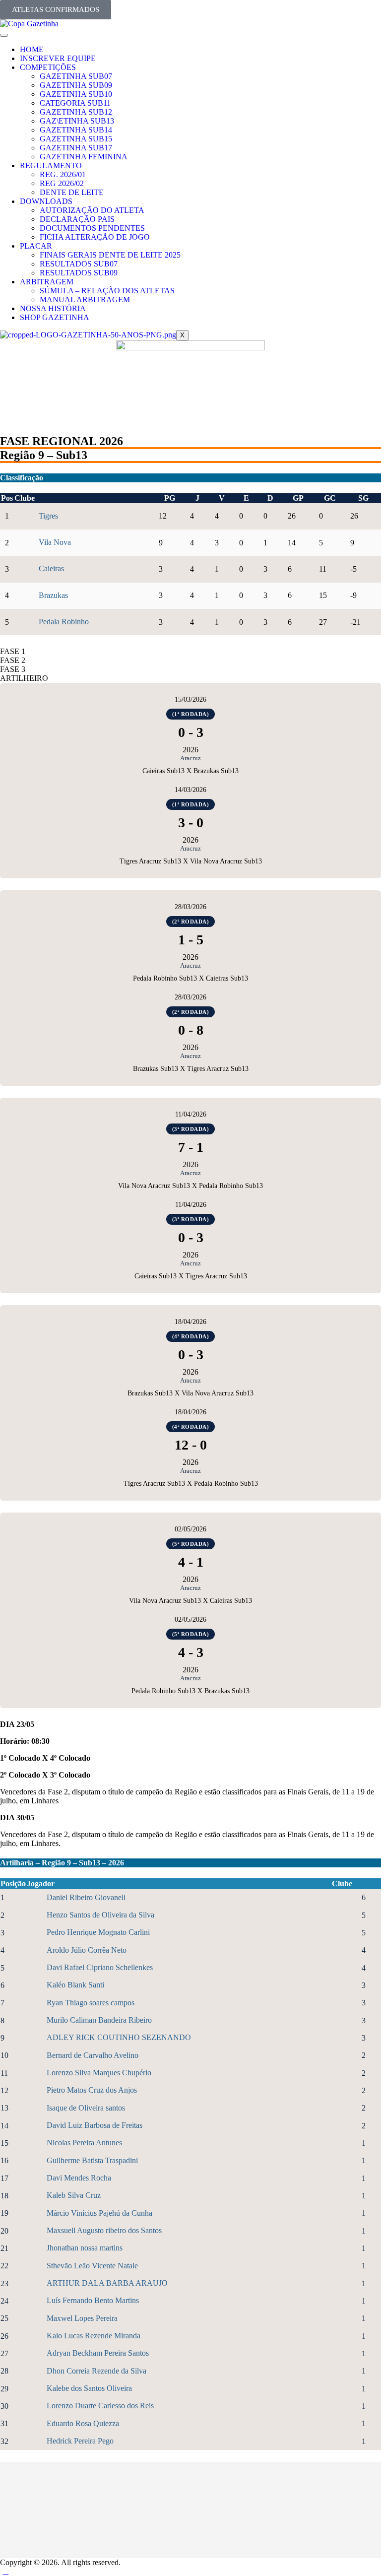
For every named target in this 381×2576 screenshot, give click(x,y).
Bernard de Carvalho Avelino (93, 2055)
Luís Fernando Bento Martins (93, 2300)
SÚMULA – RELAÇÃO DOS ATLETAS (107, 291)
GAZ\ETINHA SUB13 (77, 121)
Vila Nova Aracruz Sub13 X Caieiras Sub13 (190, 1601)
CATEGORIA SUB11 (75, 103)
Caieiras (51, 568)
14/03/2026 (190, 790)
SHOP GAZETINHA (55, 317)
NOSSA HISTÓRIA (53, 308)
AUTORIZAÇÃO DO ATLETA (92, 210)
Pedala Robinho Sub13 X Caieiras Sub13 (190, 978)
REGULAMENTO (51, 165)
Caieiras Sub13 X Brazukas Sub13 (190, 771)
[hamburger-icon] (4, 35)
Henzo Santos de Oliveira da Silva (100, 1915)
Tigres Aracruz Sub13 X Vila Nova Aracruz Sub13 (191, 861)
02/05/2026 (190, 1529)
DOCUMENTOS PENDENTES (92, 228)
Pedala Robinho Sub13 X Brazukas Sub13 (190, 1691)
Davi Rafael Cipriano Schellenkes (100, 1967)
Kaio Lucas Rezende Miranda (94, 2336)
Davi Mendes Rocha (79, 2178)
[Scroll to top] (5, 2571)
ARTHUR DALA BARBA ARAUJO (107, 2283)
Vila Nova (55, 542)
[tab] (190, 652)
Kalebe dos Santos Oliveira (89, 2388)
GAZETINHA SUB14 (76, 130)
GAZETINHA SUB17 (76, 148)
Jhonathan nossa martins (85, 2248)
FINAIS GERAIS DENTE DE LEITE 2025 (110, 255)
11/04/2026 (191, 1114)
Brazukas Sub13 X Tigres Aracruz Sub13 (191, 1069)
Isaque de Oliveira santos (86, 2108)
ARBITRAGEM (47, 282)
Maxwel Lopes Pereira (82, 2318)
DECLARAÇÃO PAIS (77, 219)
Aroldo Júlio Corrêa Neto (87, 1950)
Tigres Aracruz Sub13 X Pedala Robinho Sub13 (191, 1484)
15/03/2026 (190, 699)
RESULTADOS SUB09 (79, 273)
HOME (32, 49)
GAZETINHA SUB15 (76, 139)
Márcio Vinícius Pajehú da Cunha (99, 2213)
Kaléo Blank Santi (75, 1985)
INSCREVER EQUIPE (58, 58)
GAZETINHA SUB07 (76, 76)
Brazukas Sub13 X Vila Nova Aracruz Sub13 (190, 1393)
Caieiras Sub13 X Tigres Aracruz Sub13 (191, 1276)
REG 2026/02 (62, 183)
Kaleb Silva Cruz (74, 2195)
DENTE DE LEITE (72, 192)
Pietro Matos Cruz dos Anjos (92, 2090)
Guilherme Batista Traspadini (92, 2160)
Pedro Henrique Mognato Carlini (98, 1932)
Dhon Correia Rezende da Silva (96, 2371)
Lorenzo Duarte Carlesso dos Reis (100, 2406)
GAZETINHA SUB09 (76, 85)
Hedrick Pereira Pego (80, 2441)
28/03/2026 (190, 907)
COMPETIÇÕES (48, 67)
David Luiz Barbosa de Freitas (95, 2125)
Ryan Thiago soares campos (91, 2003)
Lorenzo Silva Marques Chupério (99, 2073)
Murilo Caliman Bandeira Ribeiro (99, 2020)
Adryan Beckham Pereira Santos (98, 2353)
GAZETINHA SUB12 (76, 112)
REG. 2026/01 (63, 174)
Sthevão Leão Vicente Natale (92, 2266)
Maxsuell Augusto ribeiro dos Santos (104, 2230)
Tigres (48, 516)
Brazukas (53, 595)
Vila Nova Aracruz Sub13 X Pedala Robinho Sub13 (190, 1186)
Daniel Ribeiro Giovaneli (86, 1897)
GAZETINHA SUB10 (76, 94)
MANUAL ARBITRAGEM (85, 299)
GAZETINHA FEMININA (84, 157)
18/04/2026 (190, 1322)
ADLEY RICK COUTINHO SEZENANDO (119, 2037)
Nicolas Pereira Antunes (84, 2143)
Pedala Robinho (64, 622)
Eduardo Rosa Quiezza (83, 2423)
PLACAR (36, 246)
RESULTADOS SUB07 (79, 264)
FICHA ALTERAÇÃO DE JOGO (95, 237)
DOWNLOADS (46, 201)
